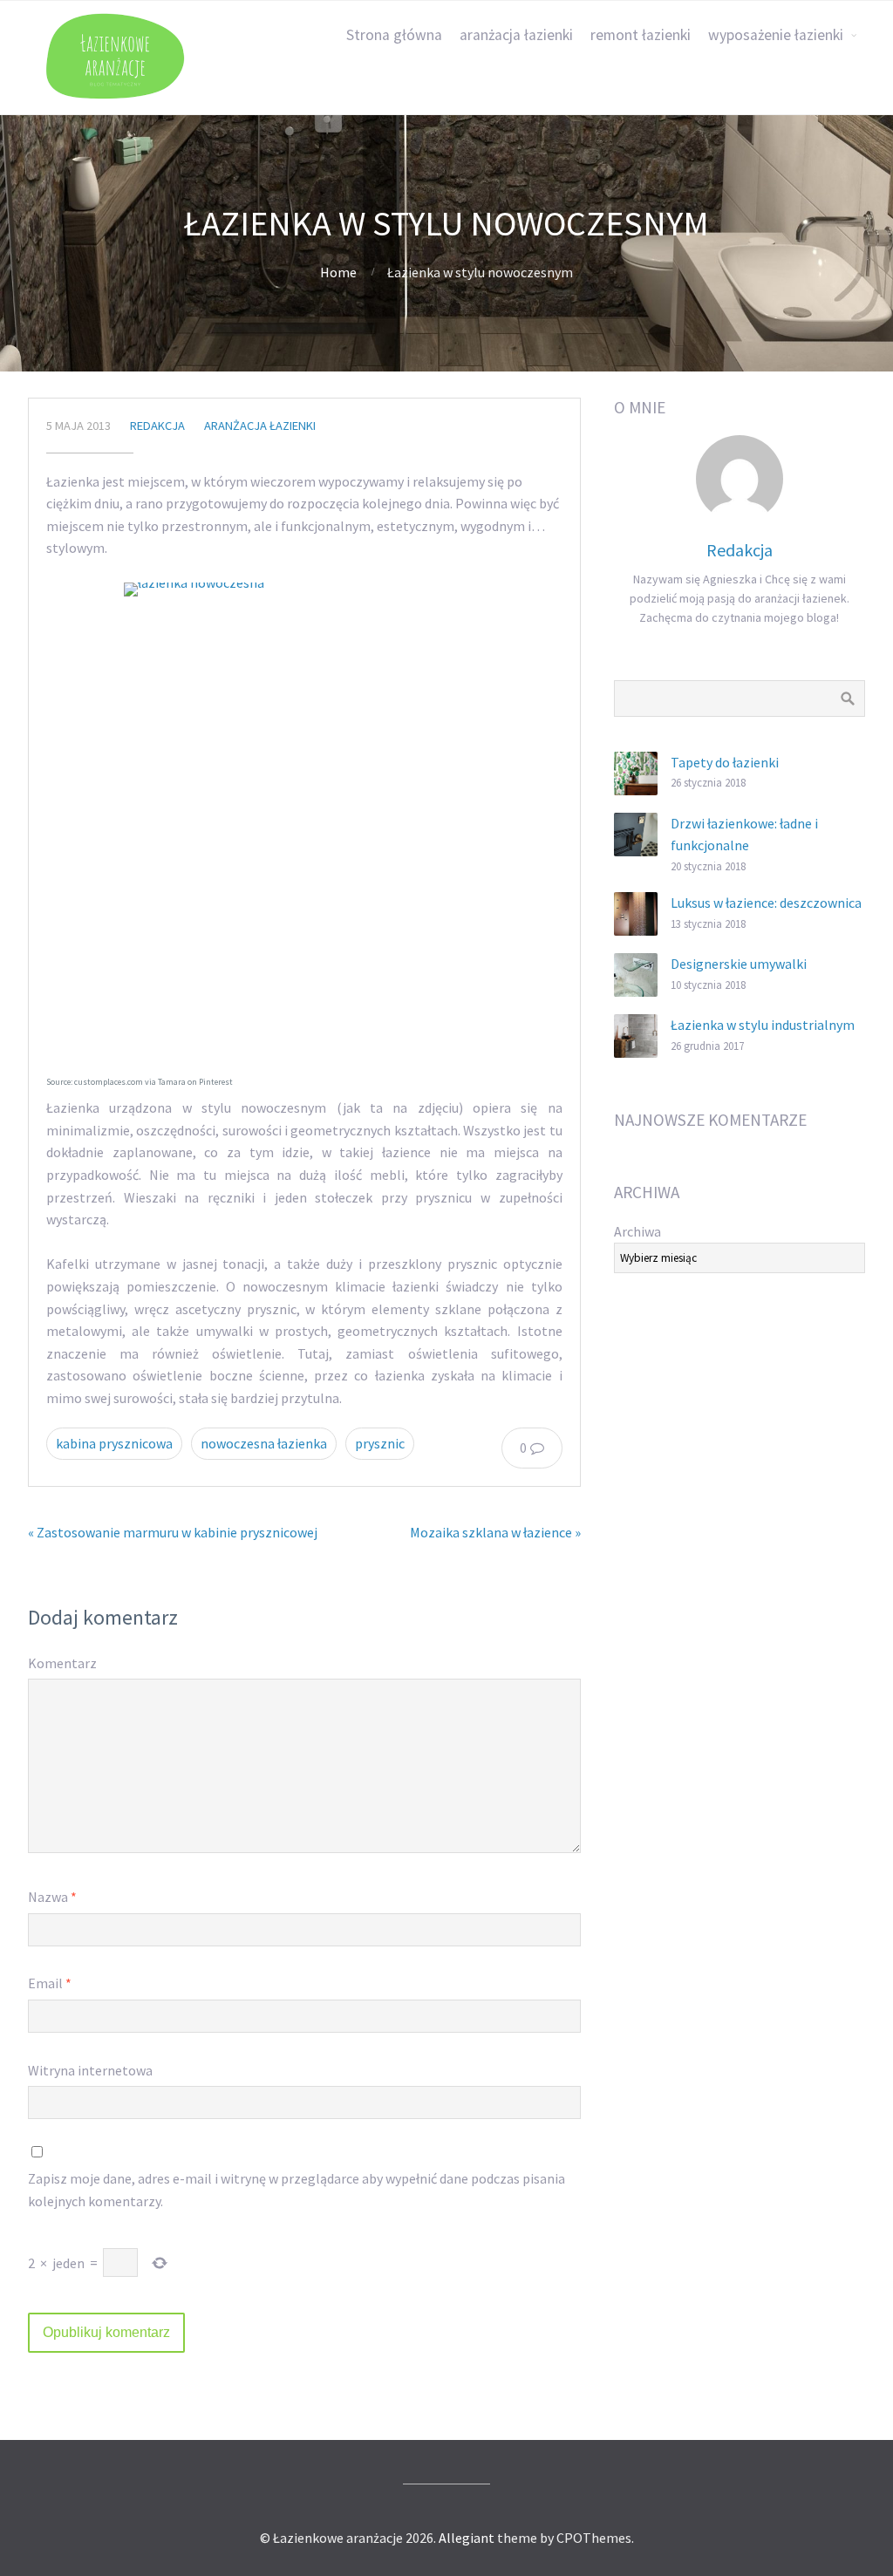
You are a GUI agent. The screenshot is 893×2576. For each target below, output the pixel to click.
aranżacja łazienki (516, 35)
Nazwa (52, 1897)
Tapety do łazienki (725, 762)
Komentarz (62, 1663)
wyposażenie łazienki (776, 35)
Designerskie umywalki (739, 964)
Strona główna (394, 35)
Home (338, 272)
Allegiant (467, 2538)
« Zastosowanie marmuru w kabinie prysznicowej (173, 1532)
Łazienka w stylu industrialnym (763, 1025)
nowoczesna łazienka (264, 1443)
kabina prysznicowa (114, 1443)
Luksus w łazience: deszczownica (766, 903)
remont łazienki (641, 35)
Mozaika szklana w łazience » (495, 1532)
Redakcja (157, 426)
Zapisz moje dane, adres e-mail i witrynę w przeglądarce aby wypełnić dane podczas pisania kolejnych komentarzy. (297, 2190)
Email (50, 1983)
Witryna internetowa (90, 2070)
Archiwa (637, 1231)
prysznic (380, 1443)
